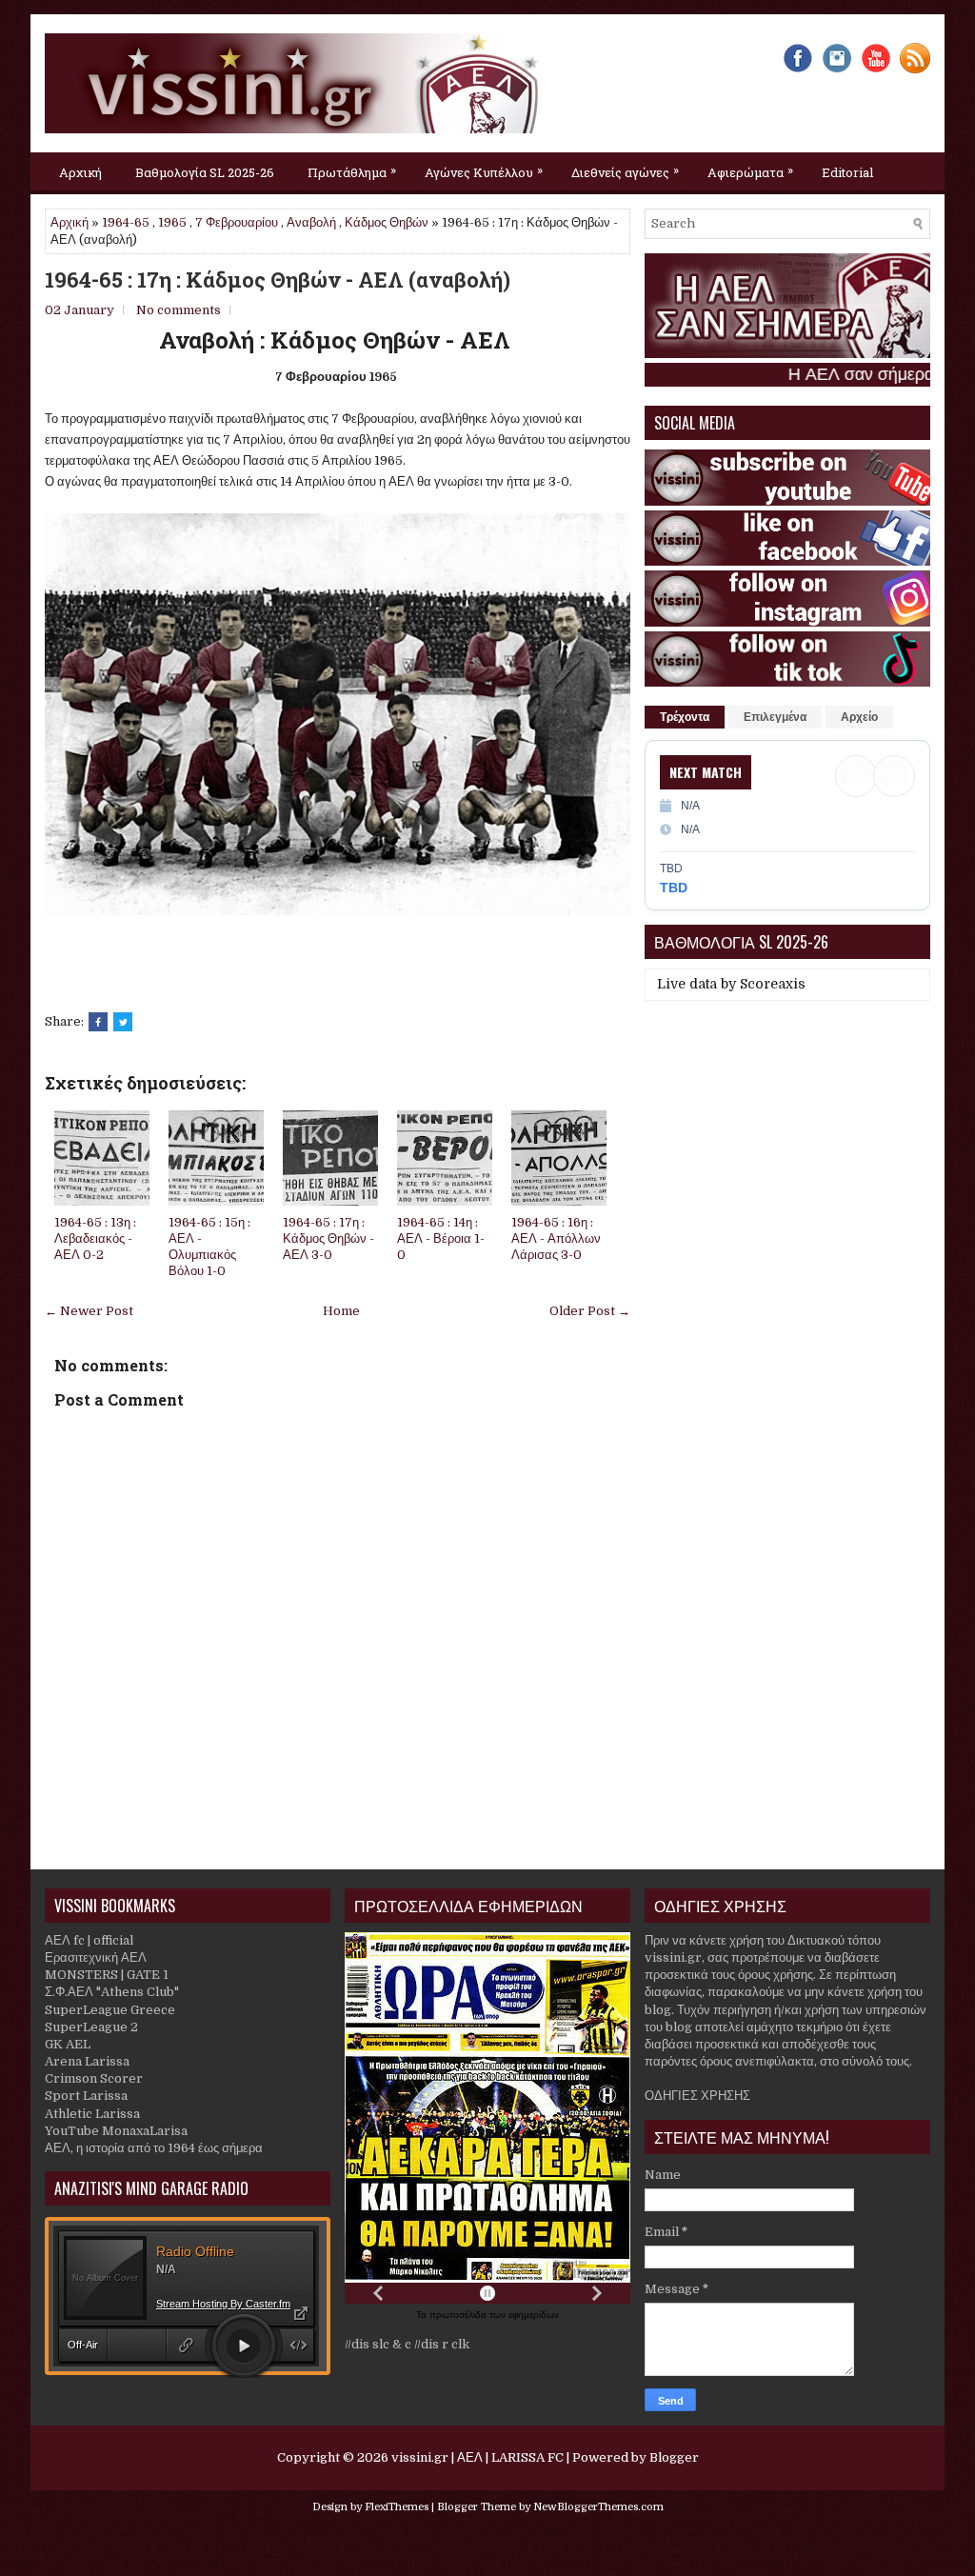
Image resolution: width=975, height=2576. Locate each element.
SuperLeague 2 (91, 2027)
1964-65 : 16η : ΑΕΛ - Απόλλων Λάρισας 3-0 (556, 1238)
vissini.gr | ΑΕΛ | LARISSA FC (478, 2457)
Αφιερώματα (750, 171)
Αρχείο (859, 717)
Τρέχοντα (685, 717)
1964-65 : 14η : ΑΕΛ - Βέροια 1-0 (441, 1238)
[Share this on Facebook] (98, 1022)
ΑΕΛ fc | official (89, 1940)
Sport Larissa (86, 2096)
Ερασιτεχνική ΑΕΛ (96, 1957)
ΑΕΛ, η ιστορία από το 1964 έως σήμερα (154, 2148)
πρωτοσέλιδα (459, 2315)
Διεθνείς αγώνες (625, 171)
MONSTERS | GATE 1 (107, 1975)
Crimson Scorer (94, 2078)
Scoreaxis (773, 984)
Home (341, 1311)
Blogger (674, 2457)
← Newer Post (89, 1311)
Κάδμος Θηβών (387, 222)
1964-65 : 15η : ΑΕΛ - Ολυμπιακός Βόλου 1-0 (209, 1247)
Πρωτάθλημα (352, 171)
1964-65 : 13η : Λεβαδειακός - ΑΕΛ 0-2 (95, 1238)
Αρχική (80, 172)
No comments (179, 310)
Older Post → (590, 1311)
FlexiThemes (397, 2507)
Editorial (847, 172)
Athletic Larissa (92, 2114)
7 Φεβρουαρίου (237, 222)
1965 (172, 222)
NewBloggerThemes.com (598, 2507)
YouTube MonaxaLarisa (116, 2131)
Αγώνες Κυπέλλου (484, 171)
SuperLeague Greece (110, 2010)
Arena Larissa (87, 2061)
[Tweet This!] (123, 1022)
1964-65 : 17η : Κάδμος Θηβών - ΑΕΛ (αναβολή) (278, 280)
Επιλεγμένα (775, 717)
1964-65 (126, 222)
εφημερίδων (534, 2315)
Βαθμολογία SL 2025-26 (205, 172)
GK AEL (68, 2044)
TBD (674, 888)
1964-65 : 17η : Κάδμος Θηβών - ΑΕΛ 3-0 (328, 1238)
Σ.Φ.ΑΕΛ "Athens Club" (112, 1992)
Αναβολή (311, 222)
